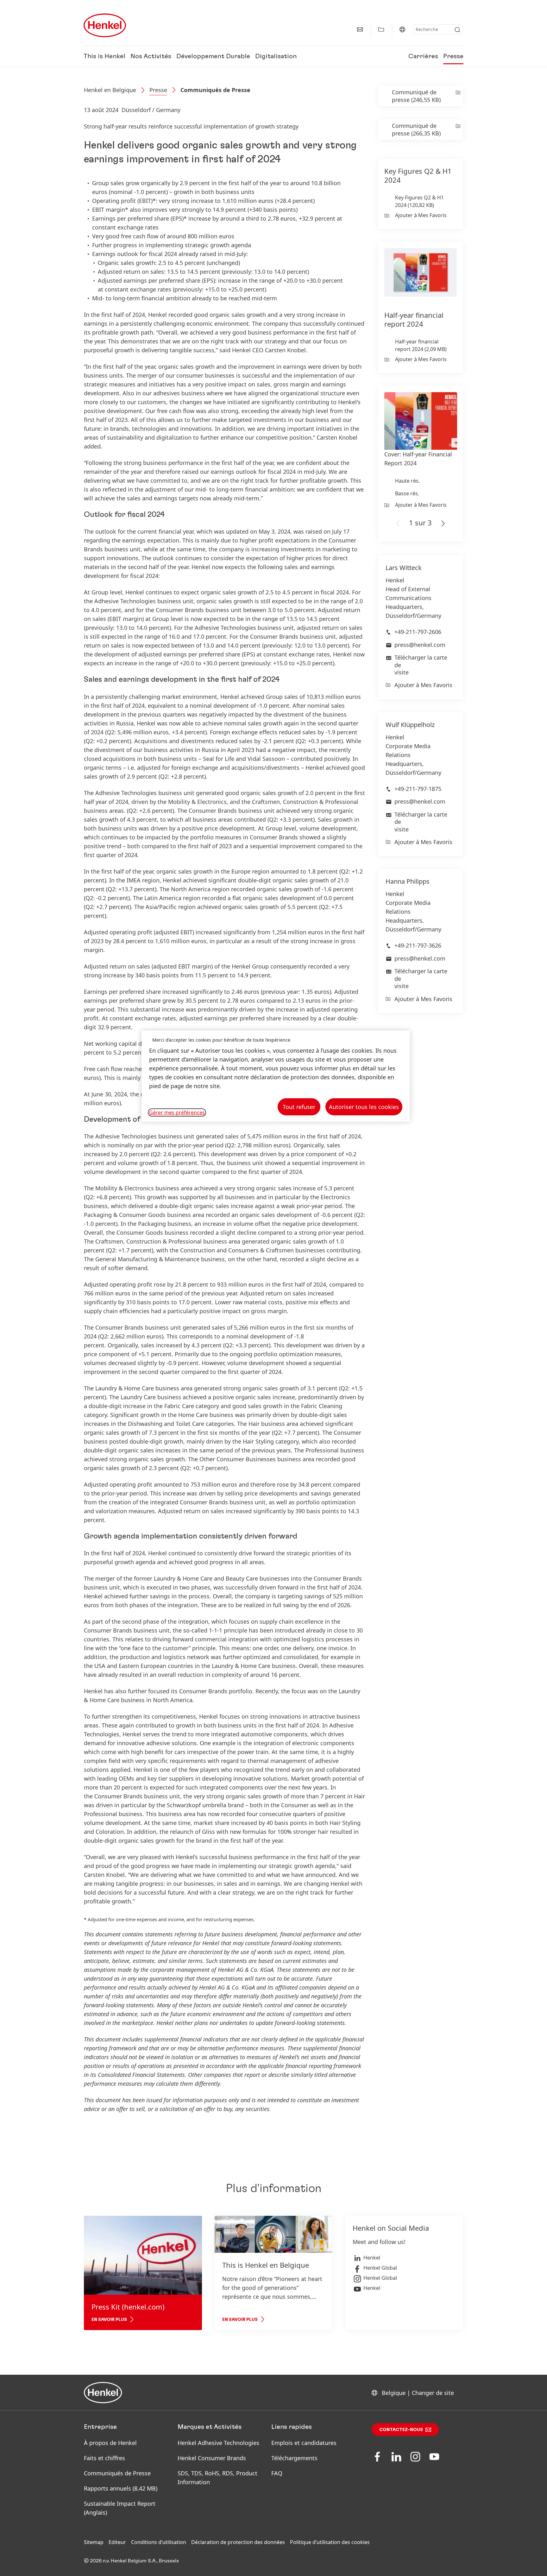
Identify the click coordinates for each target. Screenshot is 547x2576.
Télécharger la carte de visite (421, 665)
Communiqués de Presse (215, 90)
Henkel (372, 2258)
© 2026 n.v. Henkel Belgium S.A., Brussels (131, 2561)
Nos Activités (151, 56)
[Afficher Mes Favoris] (381, 29)
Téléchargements (294, 2458)
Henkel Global (380, 2268)
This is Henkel (104, 56)
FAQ (277, 2473)
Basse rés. (407, 493)
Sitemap (94, 2542)
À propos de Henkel (110, 2443)
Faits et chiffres (104, 2458)
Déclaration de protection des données (238, 2542)
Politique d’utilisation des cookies (330, 2542)
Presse (453, 56)
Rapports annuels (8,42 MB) (121, 2488)
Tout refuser (299, 1107)
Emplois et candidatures (304, 2443)
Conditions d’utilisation (159, 2542)
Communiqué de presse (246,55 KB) (416, 96)
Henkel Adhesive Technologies (218, 2443)
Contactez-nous (401, 2430)
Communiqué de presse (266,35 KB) (416, 129)
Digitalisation (276, 56)
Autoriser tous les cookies (364, 1107)
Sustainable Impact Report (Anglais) (120, 2508)
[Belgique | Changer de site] (402, 29)
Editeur (117, 2542)
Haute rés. (407, 481)
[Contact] (360, 29)
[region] (276, 1076)
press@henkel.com (420, 645)
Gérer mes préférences (177, 1113)
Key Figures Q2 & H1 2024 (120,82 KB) (419, 201)
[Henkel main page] (105, 25)
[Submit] (457, 30)
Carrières (423, 56)
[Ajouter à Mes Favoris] (458, 96)
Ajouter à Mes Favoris (421, 215)
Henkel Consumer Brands (212, 2458)
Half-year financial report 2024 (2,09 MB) (421, 345)
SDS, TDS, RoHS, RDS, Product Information (217, 2478)
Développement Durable (213, 56)
